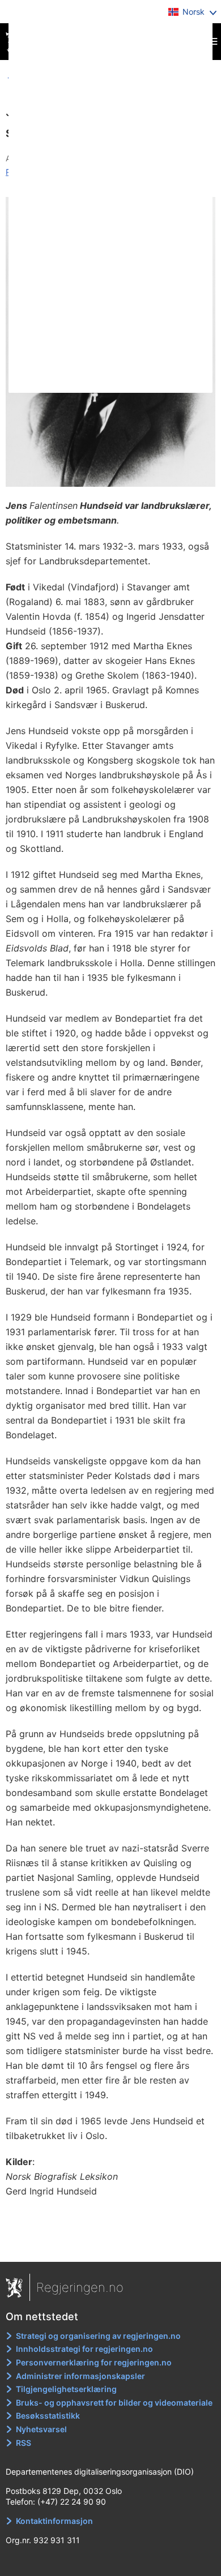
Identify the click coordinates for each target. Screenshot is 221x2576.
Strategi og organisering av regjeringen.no (98, 2336)
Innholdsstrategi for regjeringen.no (84, 2349)
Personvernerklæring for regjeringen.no (94, 2362)
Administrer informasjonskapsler (80, 2376)
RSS (24, 2443)
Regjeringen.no (80, 2287)
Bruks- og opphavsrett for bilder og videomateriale (114, 2403)
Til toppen (111, 2245)
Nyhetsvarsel (41, 2429)
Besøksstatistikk (48, 2416)
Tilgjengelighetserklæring (66, 2389)
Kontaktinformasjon (54, 2521)
